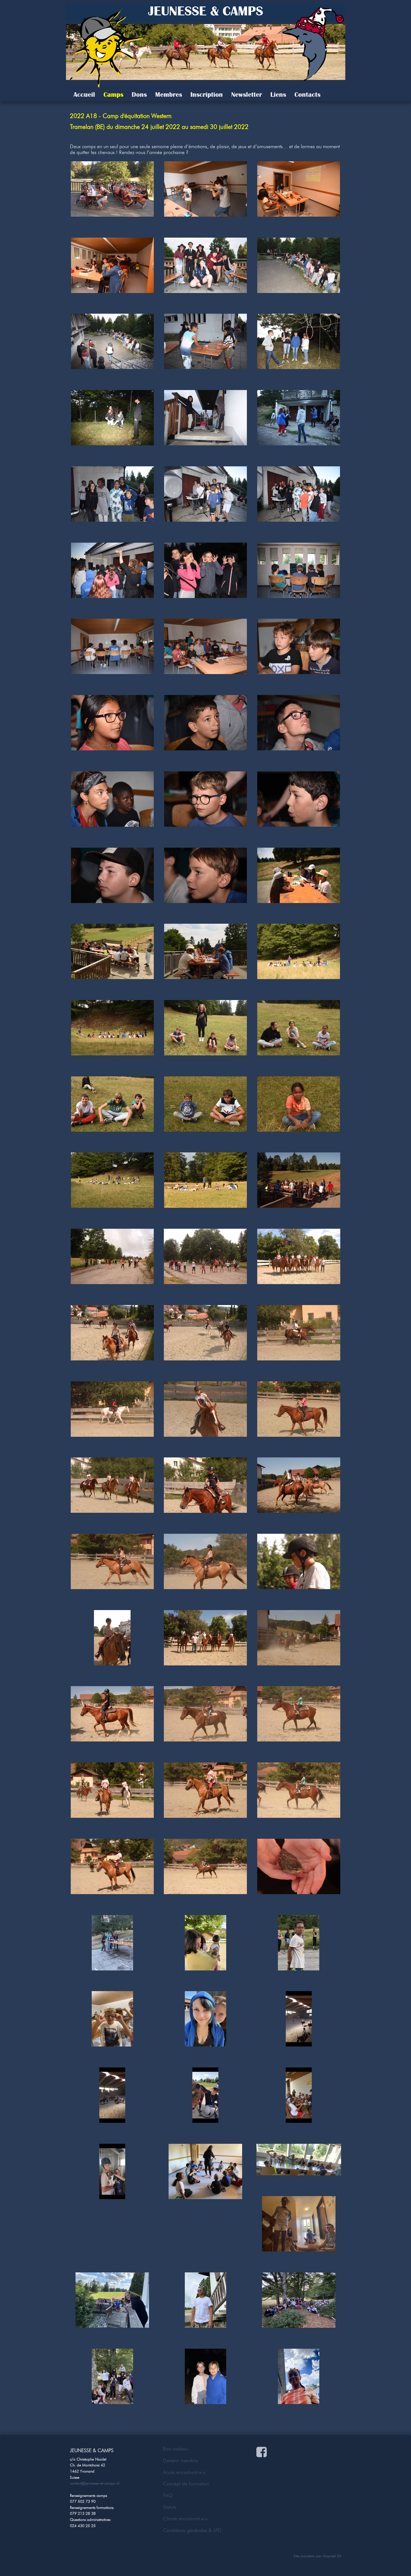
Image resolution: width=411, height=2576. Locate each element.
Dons (139, 94)
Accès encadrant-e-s (184, 2472)
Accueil (84, 94)
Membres (169, 94)
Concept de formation (186, 2484)
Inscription (207, 94)
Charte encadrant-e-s (185, 2519)
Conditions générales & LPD (192, 2530)
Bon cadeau (176, 2449)
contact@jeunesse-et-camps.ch (95, 2483)
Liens (278, 94)
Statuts (170, 2507)
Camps (113, 94)
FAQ (168, 2495)
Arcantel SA (332, 2556)
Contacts (307, 94)
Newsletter (247, 94)
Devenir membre (180, 2461)
